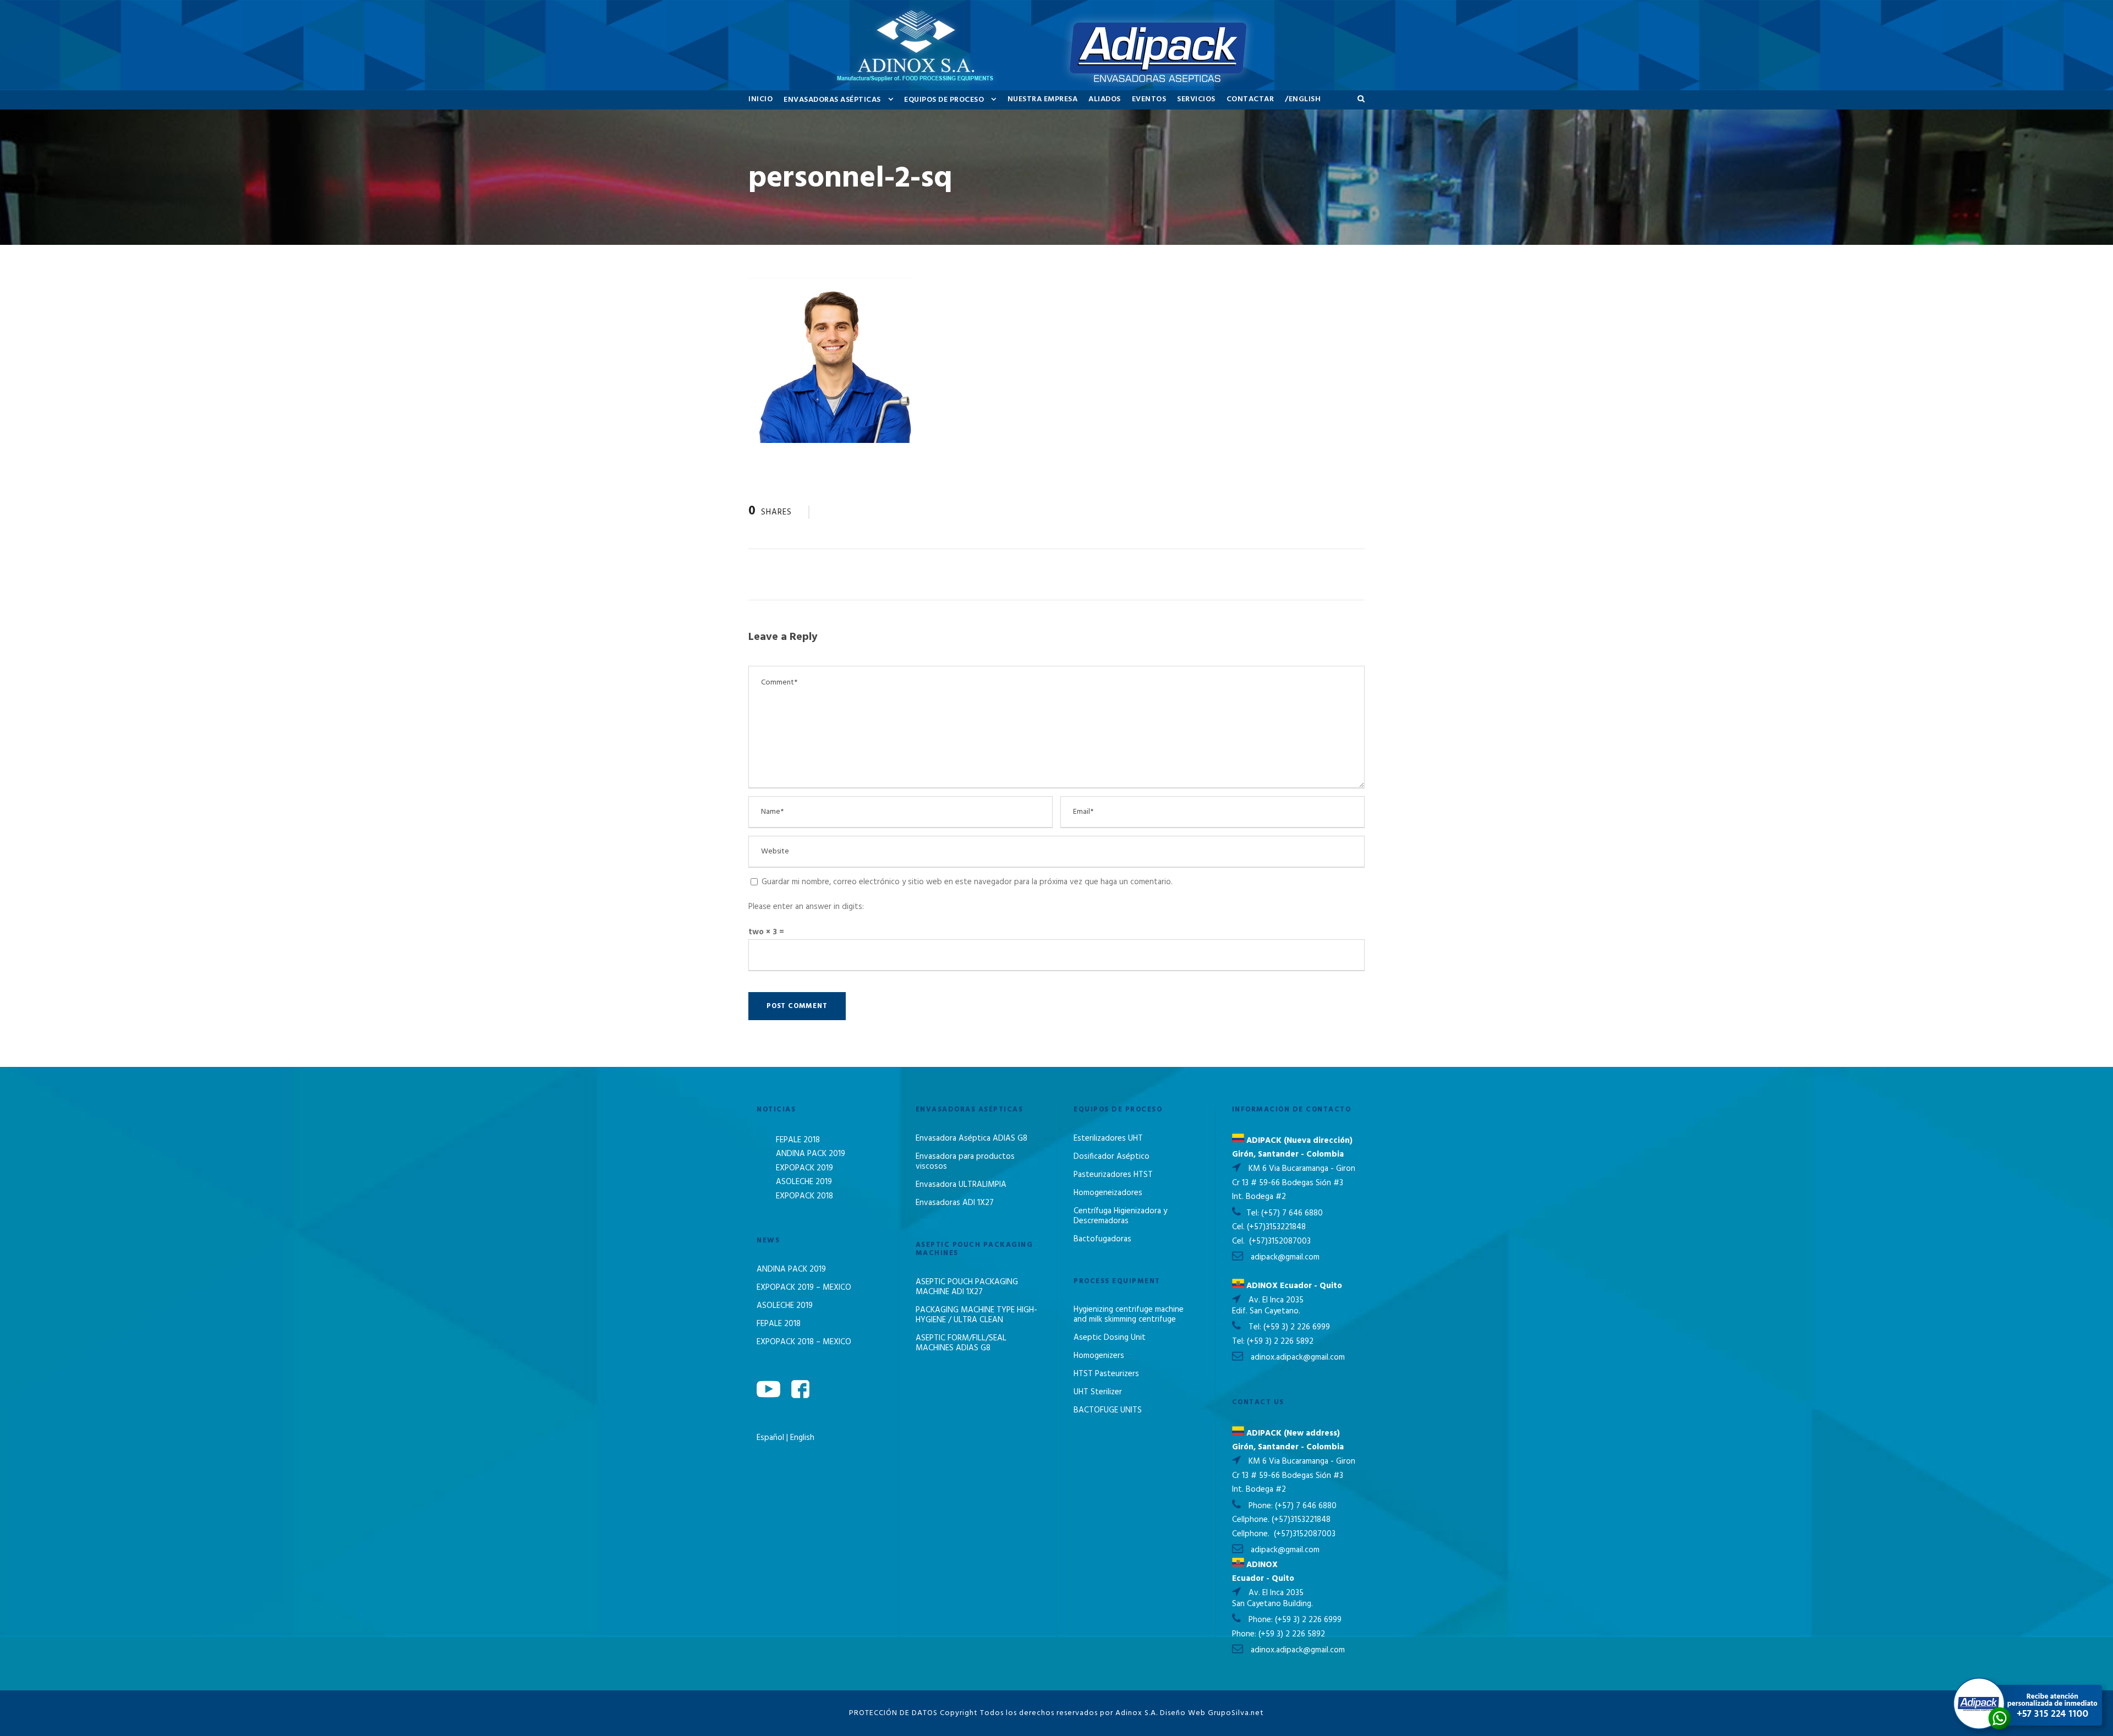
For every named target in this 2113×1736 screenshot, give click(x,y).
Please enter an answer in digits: (806, 907)
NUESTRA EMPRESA (1043, 99)
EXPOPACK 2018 (804, 1196)
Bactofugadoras (1102, 1239)
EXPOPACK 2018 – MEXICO (804, 1342)
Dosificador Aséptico (1112, 1157)
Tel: (1254, 1213)
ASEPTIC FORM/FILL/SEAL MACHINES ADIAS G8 (961, 1343)
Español (771, 1438)
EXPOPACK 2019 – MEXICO (804, 1288)
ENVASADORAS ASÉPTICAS (832, 100)
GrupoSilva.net (1236, 1713)
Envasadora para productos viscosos (965, 1162)
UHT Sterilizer (1098, 1392)
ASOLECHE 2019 (804, 1182)
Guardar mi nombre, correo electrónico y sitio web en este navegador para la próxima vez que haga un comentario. (967, 882)
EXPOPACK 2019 (804, 1168)
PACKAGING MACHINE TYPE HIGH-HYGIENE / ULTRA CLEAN (976, 1315)
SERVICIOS (1196, 99)
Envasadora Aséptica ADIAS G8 (971, 1138)
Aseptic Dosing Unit (1110, 1338)
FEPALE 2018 (798, 1140)
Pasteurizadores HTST (1113, 1175)
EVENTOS (1149, 99)
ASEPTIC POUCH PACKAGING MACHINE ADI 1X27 (967, 1287)
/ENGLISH (1303, 99)
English (802, 1438)
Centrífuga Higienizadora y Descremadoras (1120, 1216)
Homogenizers (1099, 1356)
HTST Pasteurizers (1106, 1374)
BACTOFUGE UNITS (1108, 1410)
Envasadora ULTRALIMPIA (961, 1185)
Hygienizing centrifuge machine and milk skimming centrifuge (1129, 1315)
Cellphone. (1251, 1520)
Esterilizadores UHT (1108, 1138)
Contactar (1250, 99)
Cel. (1238, 1227)
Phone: (1262, 1506)
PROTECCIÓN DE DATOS (893, 1713)
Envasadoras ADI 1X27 (955, 1203)
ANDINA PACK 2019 (811, 1154)
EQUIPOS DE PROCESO (944, 100)
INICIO (760, 99)
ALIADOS (1105, 99)
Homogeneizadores (1108, 1193)
